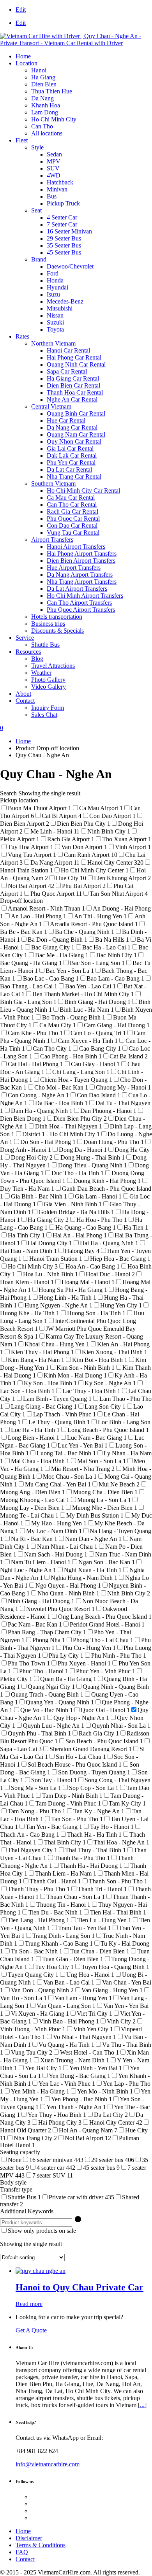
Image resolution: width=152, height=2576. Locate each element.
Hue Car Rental (66, 420)
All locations (47, 133)
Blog (37, 659)
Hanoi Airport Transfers (76, 547)
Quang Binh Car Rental (76, 413)
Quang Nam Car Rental (76, 434)
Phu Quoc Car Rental (73, 519)
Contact (25, 701)
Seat (36, 210)
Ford (53, 273)
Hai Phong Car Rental (74, 357)
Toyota (55, 329)
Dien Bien (44, 84)
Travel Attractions (53, 666)
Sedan (54, 154)
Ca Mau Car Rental (71, 497)
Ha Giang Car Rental (73, 378)
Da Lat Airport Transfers (77, 589)
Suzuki (55, 322)
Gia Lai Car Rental (70, 448)
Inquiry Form (48, 708)
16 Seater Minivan (69, 231)
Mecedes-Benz (65, 301)
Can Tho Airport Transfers (79, 603)
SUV (53, 168)
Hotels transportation (57, 617)
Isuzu (53, 294)
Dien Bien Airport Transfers (81, 561)
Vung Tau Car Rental (73, 533)
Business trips (48, 624)
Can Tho (42, 126)
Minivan (57, 189)
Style (37, 147)
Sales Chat (44, 715)
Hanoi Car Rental (68, 350)
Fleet (22, 140)
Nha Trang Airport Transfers (82, 582)
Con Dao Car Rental (72, 526)
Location (27, 63)
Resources (28, 652)
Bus (52, 196)
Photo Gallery (48, 680)
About (23, 694)
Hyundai (57, 287)
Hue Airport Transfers (74, 568)
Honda (55, 280)
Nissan (55, 315)
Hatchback (60, 182)
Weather (41, 673)
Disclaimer (29, 2538)
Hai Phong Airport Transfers (82, 554)
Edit (21, 10)
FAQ (22, 2552)
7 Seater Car (62, 224)
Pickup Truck (63, 203)
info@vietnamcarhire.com (48, 2464)
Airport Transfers (52, 540)
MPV (54, 161)
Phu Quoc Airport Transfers (81, 610)
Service (25, 638)
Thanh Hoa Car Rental (75, 392)
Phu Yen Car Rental (71, 462)
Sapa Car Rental (67, 371)
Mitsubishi (60, 308)
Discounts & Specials (57, 631)
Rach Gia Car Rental (72, 512)
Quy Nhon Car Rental (74, 441)
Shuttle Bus (45, 645)
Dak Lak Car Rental (72, 455)
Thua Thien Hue (52, 91)
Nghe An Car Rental (72, 399)
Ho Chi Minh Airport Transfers (85, 596)
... (142, 2405)
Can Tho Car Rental (72, 504)
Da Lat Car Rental (69, 469)
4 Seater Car (62, 217)
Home (23, 56)
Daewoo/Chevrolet (70, 266)
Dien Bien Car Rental (73, 385)
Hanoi (39, 70)
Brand (39, 259)
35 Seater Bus (64, 245)
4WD (54, 175)
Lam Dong (45, 112)
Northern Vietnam (53, 343)
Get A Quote (31, 2330)
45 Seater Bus (64, 252)
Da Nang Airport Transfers (80, 575)
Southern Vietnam (53, 483)
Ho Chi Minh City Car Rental (83, 490)
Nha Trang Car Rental (74, 476)
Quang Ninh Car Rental (76, 364)
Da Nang (42, 98)
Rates (22, 336)
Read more (29, 2304)
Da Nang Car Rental (72, 427)
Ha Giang (43, 77)
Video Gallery (49, 687)
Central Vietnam (51, 406)
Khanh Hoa (46, 105)
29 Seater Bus (64, 238)
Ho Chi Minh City (54, 119)
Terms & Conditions (41, 2545)
